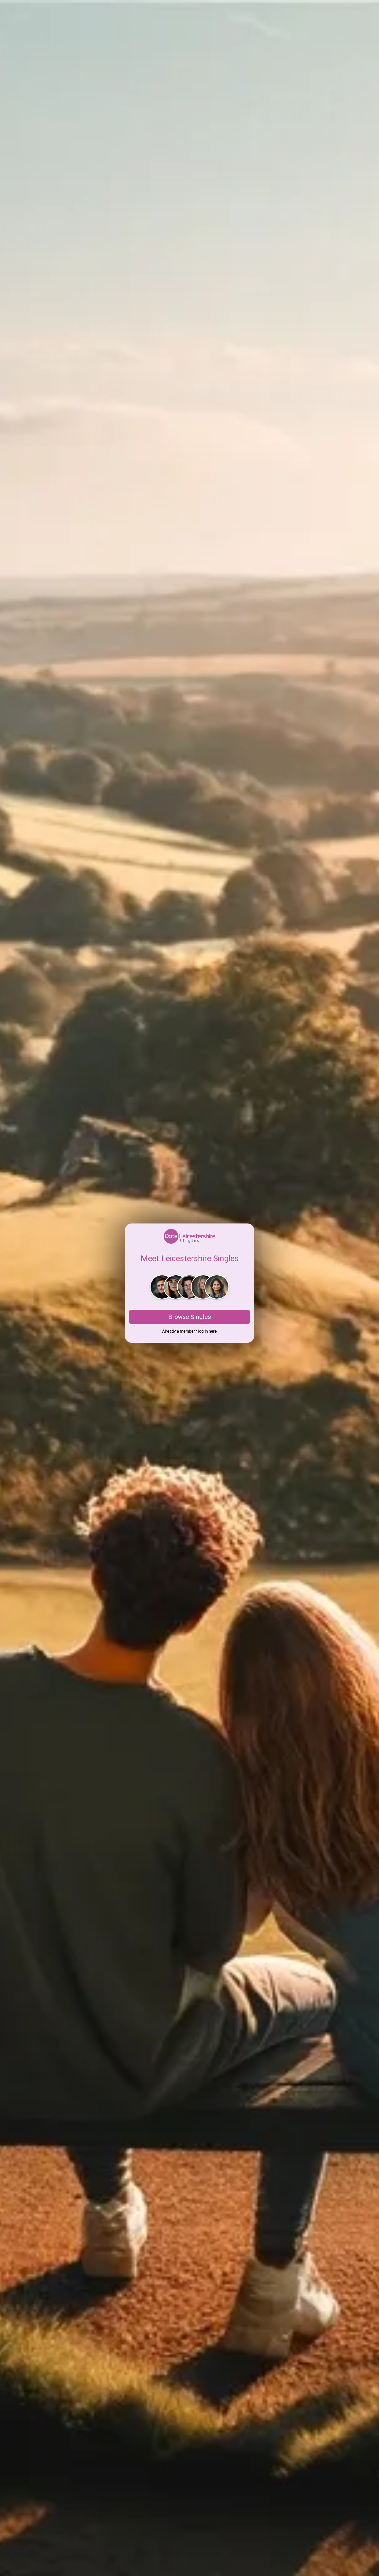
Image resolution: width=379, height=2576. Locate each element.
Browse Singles (190, 1317)
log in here (207, 1331)
